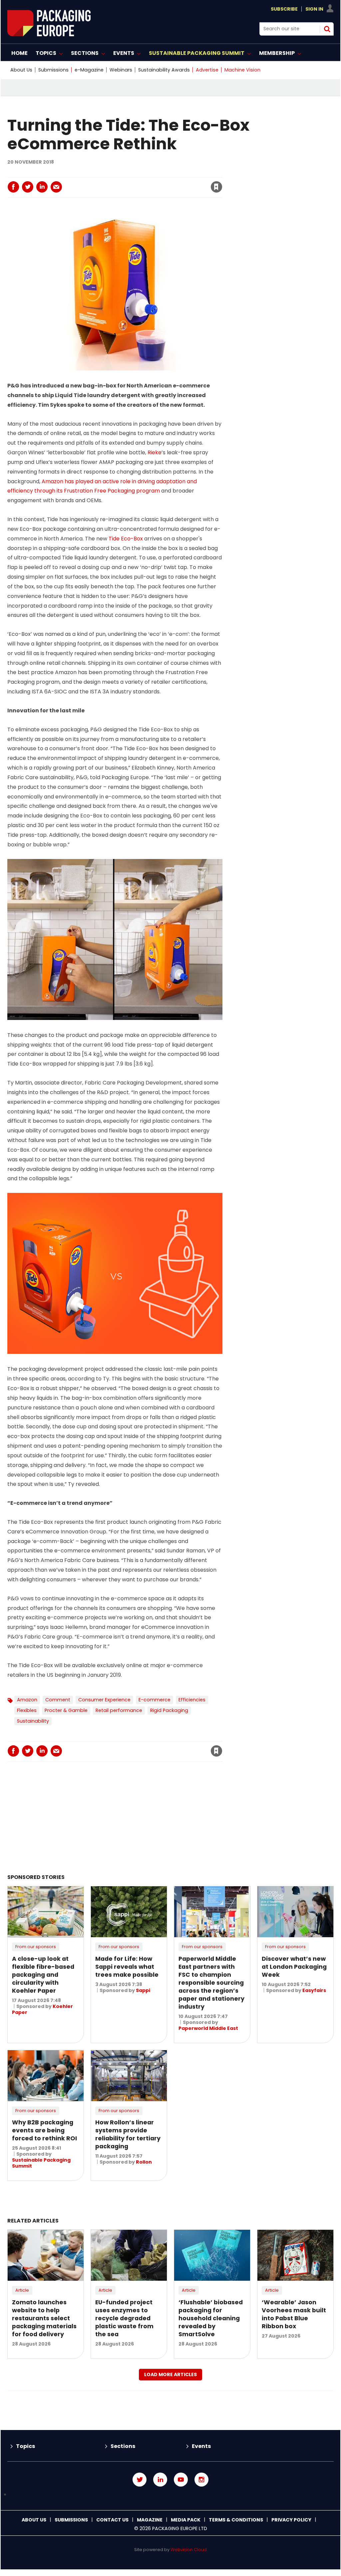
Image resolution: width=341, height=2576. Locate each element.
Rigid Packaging (169, 1710)
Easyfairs (314, 1990)
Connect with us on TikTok (170, 2495)
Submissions (53, 70)
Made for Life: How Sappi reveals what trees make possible (127, 1967)
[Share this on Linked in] (42, 187)
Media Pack (186, 2520)
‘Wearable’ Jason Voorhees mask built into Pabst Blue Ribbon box (294, 2314)
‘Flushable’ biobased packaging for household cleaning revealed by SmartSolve (211, 2318)
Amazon (27, 1700)
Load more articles (170, 2374)
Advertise (207, 70)
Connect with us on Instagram (201, 2480)
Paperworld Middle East (208, 2028)
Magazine (150, 2520)
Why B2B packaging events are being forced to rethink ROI (44, 2130)
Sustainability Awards (164, 70)
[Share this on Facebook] (13, 187)
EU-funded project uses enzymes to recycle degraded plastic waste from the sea (124, 2318)
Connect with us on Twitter (140, 2480)
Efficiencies (192, 1700)
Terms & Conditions (236, 2520)
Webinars (121, 70)
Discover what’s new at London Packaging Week (294, 1967)
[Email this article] (56, 187)
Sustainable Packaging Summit (41, 2163)
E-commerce (155, 1700)
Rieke (155, 452)
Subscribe (284, 9)
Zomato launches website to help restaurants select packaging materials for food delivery (44, 2318)
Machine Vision (242, 70)
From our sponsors (36, 1947)
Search (327, 29)
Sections (123, 2446)
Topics (25, 2446)
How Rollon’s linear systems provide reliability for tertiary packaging (128, 2134)
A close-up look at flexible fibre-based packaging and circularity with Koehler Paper (43, 1975)
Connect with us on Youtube (181, 2480)
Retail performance (119, 1710)
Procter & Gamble (66, 1710)
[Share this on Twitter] (28, 187)
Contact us (112, 2520)
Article (22, 2290)
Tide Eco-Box (126, 539)
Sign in (126, 173)
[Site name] (49, 34)
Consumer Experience (104, 1700)
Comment (58, 1700)
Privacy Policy (291, 2520)
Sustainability (33, 1721)
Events (201, 2446)
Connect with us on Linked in (160, 2480)
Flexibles (27, 1710)
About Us (21, 70)
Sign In (314, 9)
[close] (163, 183)
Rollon (144, 2162)
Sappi (143, 1990)
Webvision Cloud (189, 2550)
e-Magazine (89, 70)
